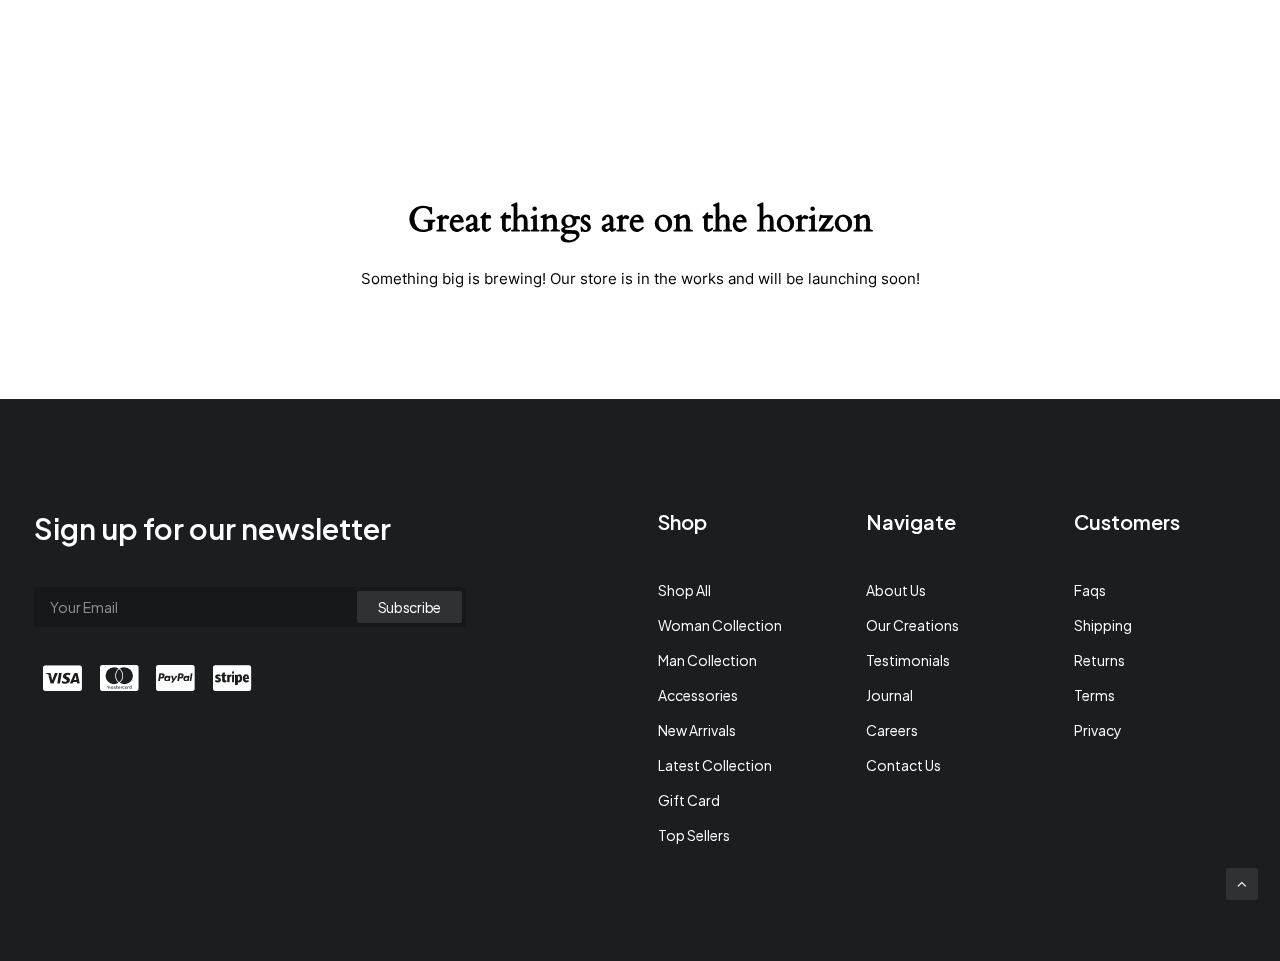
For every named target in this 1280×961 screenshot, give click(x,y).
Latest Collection (715, 765)
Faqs (1090, 590)
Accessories (698, 695)
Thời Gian (972, 46)
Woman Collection (720, 625)
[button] (1133, 46)
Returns (1099, 660)
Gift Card (689, 800)
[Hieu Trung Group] (108, 46)
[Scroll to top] (1242, 881)
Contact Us (903, 765)
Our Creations (912, 625)
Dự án (889, 46)
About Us (896, 590)
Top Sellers (694, 835)
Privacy (1098, 730)
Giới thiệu (805, 46)
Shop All (684, 590)
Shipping (1103, 625)
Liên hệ (1060, 46)
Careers (892, 730)
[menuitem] (805, 46)
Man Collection (707, 660)
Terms (1094, 695)
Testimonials (908, 660)
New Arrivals (697, 730)
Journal (889, 695)
